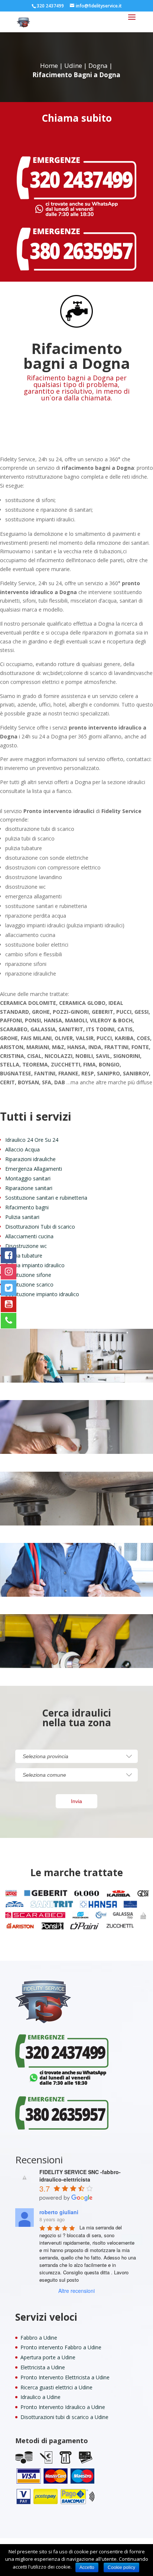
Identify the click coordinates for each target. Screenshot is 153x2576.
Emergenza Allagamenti (34, 1169)
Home (49, 65)
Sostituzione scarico (29, 1284)
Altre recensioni (76, 2291)
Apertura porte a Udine (48, 2357)
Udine (73, 65)
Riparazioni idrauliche (30, 1159)
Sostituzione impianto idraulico (42, 1294)
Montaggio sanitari (28, 1178)
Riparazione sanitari (29, 1188)
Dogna (98, 65)
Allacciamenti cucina (29, 1236)
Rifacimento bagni (27, 1207)
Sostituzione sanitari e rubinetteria (46, 1198)
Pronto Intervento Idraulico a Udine (63, 2407)
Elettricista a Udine (43, 2367)
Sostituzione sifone (28, 1275)
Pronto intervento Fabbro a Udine (61, 2347)
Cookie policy (121, 2567)
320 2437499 (50, 6)
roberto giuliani (59, 2212)
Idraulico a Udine (40, 2397)
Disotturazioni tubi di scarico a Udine (64, 2417)
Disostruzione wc (26, 1246)
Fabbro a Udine (39, 2338)
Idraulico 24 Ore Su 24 (32, 1140)
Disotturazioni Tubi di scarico (40, 1227)
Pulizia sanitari (22, 1217)
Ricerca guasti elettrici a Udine (56, 2387)
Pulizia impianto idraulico (35, 1265)
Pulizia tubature (24, 1256)
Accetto (87, 2567)
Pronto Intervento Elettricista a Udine (65, 2377)
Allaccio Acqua (22, 1149)
